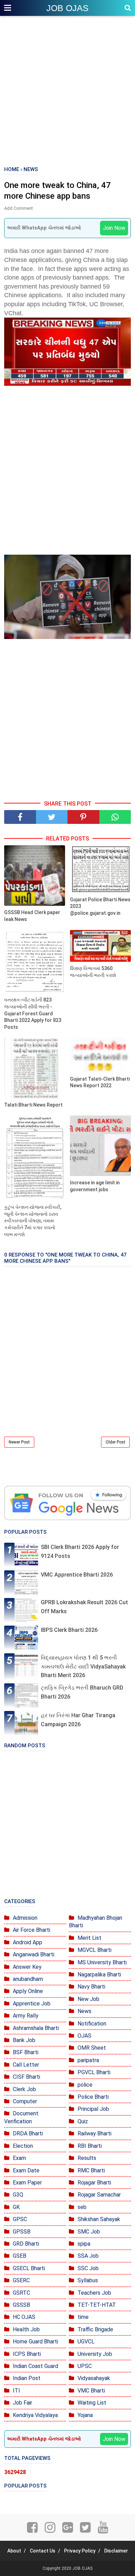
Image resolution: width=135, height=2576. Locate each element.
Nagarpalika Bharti (99, 1975)
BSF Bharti (26, 2052)
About (14, 2551)
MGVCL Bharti (94, 1950)
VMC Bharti (91, 2391)
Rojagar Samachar (99, 2195)
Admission (25, 1918)
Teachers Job (94, 2293)
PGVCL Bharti (94, 2072)
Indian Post (27, 2378)
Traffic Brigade (95, 2329)
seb (82, 2207)
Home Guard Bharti (35, 2342)
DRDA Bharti (28, 2133)
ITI (16, 2391)
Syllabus (88, 2280)
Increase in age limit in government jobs (95, 1186)
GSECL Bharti (29, 2268)
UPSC (85, 2366)
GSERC (21, 2280)
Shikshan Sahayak (99, 2219)
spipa (84, 2244)
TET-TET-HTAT (97, 2305)
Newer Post (19, 1442)
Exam (19, 2158)
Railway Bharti (94, 2133)
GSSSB (21, 2305)
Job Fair (22, 2403)
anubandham (28, 1979)
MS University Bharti (102, 1962)
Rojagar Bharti (94, 2183)
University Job (95, 2354)
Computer (25, 2101)
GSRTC (21, 2293)
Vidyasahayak (94, 2378)
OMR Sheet (92, 2048)
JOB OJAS (67, 8)
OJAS (84, 2036)
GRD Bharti (26, 2244)
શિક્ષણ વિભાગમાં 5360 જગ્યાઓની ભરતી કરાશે (93, 972)
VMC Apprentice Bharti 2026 (77, 1575)
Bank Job (24, 2040)
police (85, 2085)
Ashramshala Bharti (36, 2028)
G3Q (18, 2195)
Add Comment (19, 208)
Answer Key (27, 1967)
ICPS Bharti (27, 2354)
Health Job (26, 2329)
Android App (28, 1942)
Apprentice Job (32, 2004)
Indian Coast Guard (35, 2366)
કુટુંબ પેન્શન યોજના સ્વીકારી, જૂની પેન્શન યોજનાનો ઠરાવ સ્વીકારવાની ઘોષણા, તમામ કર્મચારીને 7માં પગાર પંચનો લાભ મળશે (33, 1221)
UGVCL (86, 2342)
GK (16, 2207)
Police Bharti (93, 2097)
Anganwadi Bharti (34, 1954)
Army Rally (26, 2016)
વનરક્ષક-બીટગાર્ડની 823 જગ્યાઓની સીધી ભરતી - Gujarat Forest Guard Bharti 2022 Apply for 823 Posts (33, 1013)
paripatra (88, 2060)
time (83, 2317)
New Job (88, 1999)
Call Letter (26, 2065)
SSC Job (88, 2268)
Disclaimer (116, 2551)
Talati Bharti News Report (33, 1105)
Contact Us (43, 2551)
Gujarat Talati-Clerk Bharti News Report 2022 (100, 1082)
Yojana (85, 2415)
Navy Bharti (91, 1987)
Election (23, 2146)
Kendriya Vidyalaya (35, 2415)
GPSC (20, 2219)
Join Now (114, 228)
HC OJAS (24, 2317)
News (84, 2011)
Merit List (89, 1938)
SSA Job (88, 2256)
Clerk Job (24, 2089)
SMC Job (89, 2232)
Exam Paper (27, 2183)
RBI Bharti (90, 2146)
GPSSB (22, 2232)
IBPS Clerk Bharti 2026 (69, 1630)
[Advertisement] (67, 92)
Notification (92, 2024)
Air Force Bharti (31, 1930)
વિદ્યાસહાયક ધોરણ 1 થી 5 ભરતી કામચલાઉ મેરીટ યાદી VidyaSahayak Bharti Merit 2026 (83, 1666)
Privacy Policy (80, 2551)
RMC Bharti (91, 2170)
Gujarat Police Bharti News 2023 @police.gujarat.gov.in (100, 906)
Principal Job (93, 2109)
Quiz (83, 2121)
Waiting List (92, 2403)
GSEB (20, 2256)
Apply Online (28, 1991)
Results (87, 2158)
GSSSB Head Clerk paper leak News (32, 916)
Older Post (115, 1442)
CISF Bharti (26, 2077)
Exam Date (26, 2170)
